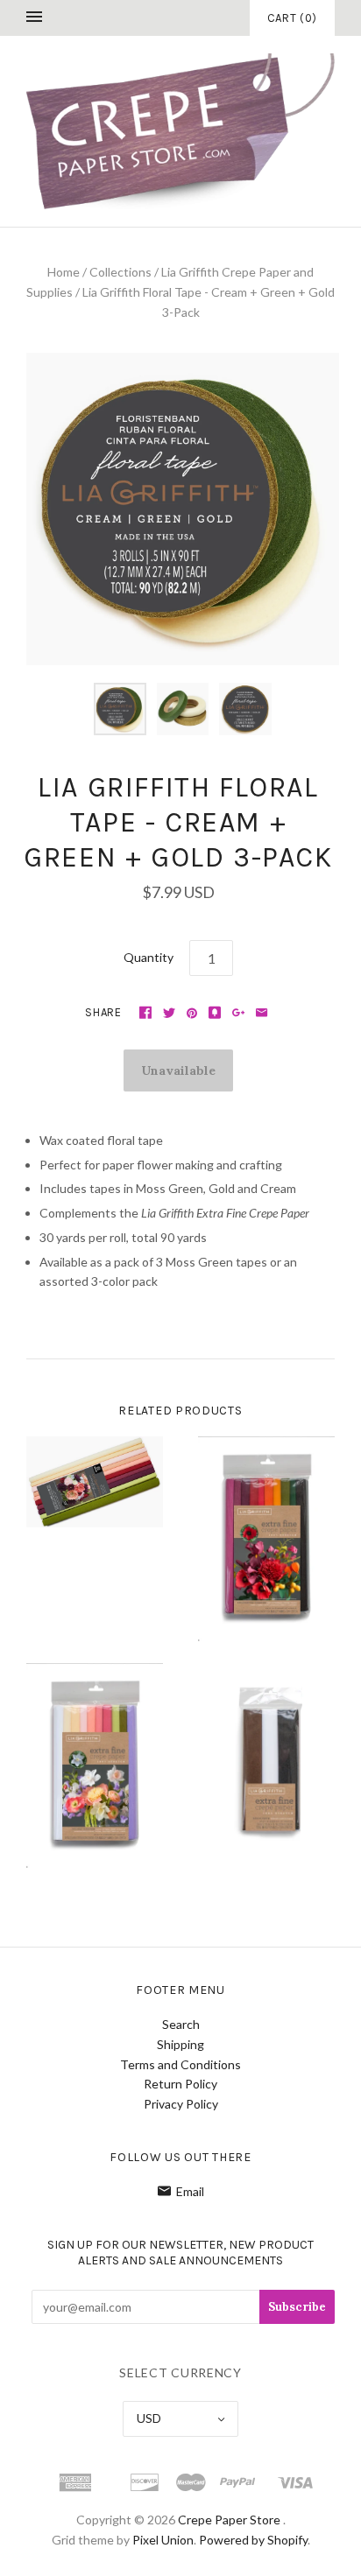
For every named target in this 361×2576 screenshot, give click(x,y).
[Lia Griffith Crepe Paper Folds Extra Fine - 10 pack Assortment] (95, 1482)
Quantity (149, 957)
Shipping (180, 2044)
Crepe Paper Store (229, 2520)
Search (181, 2024)
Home (64, 272)
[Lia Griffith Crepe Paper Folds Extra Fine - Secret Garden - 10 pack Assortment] (95, 1765)
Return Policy (180, 2084)
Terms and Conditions (180, 2064)
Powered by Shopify (253, 2540)
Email (190, 2191)
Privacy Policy (181, 2104)
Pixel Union (163, 2540)
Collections (120, 272)
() (292, 18)
